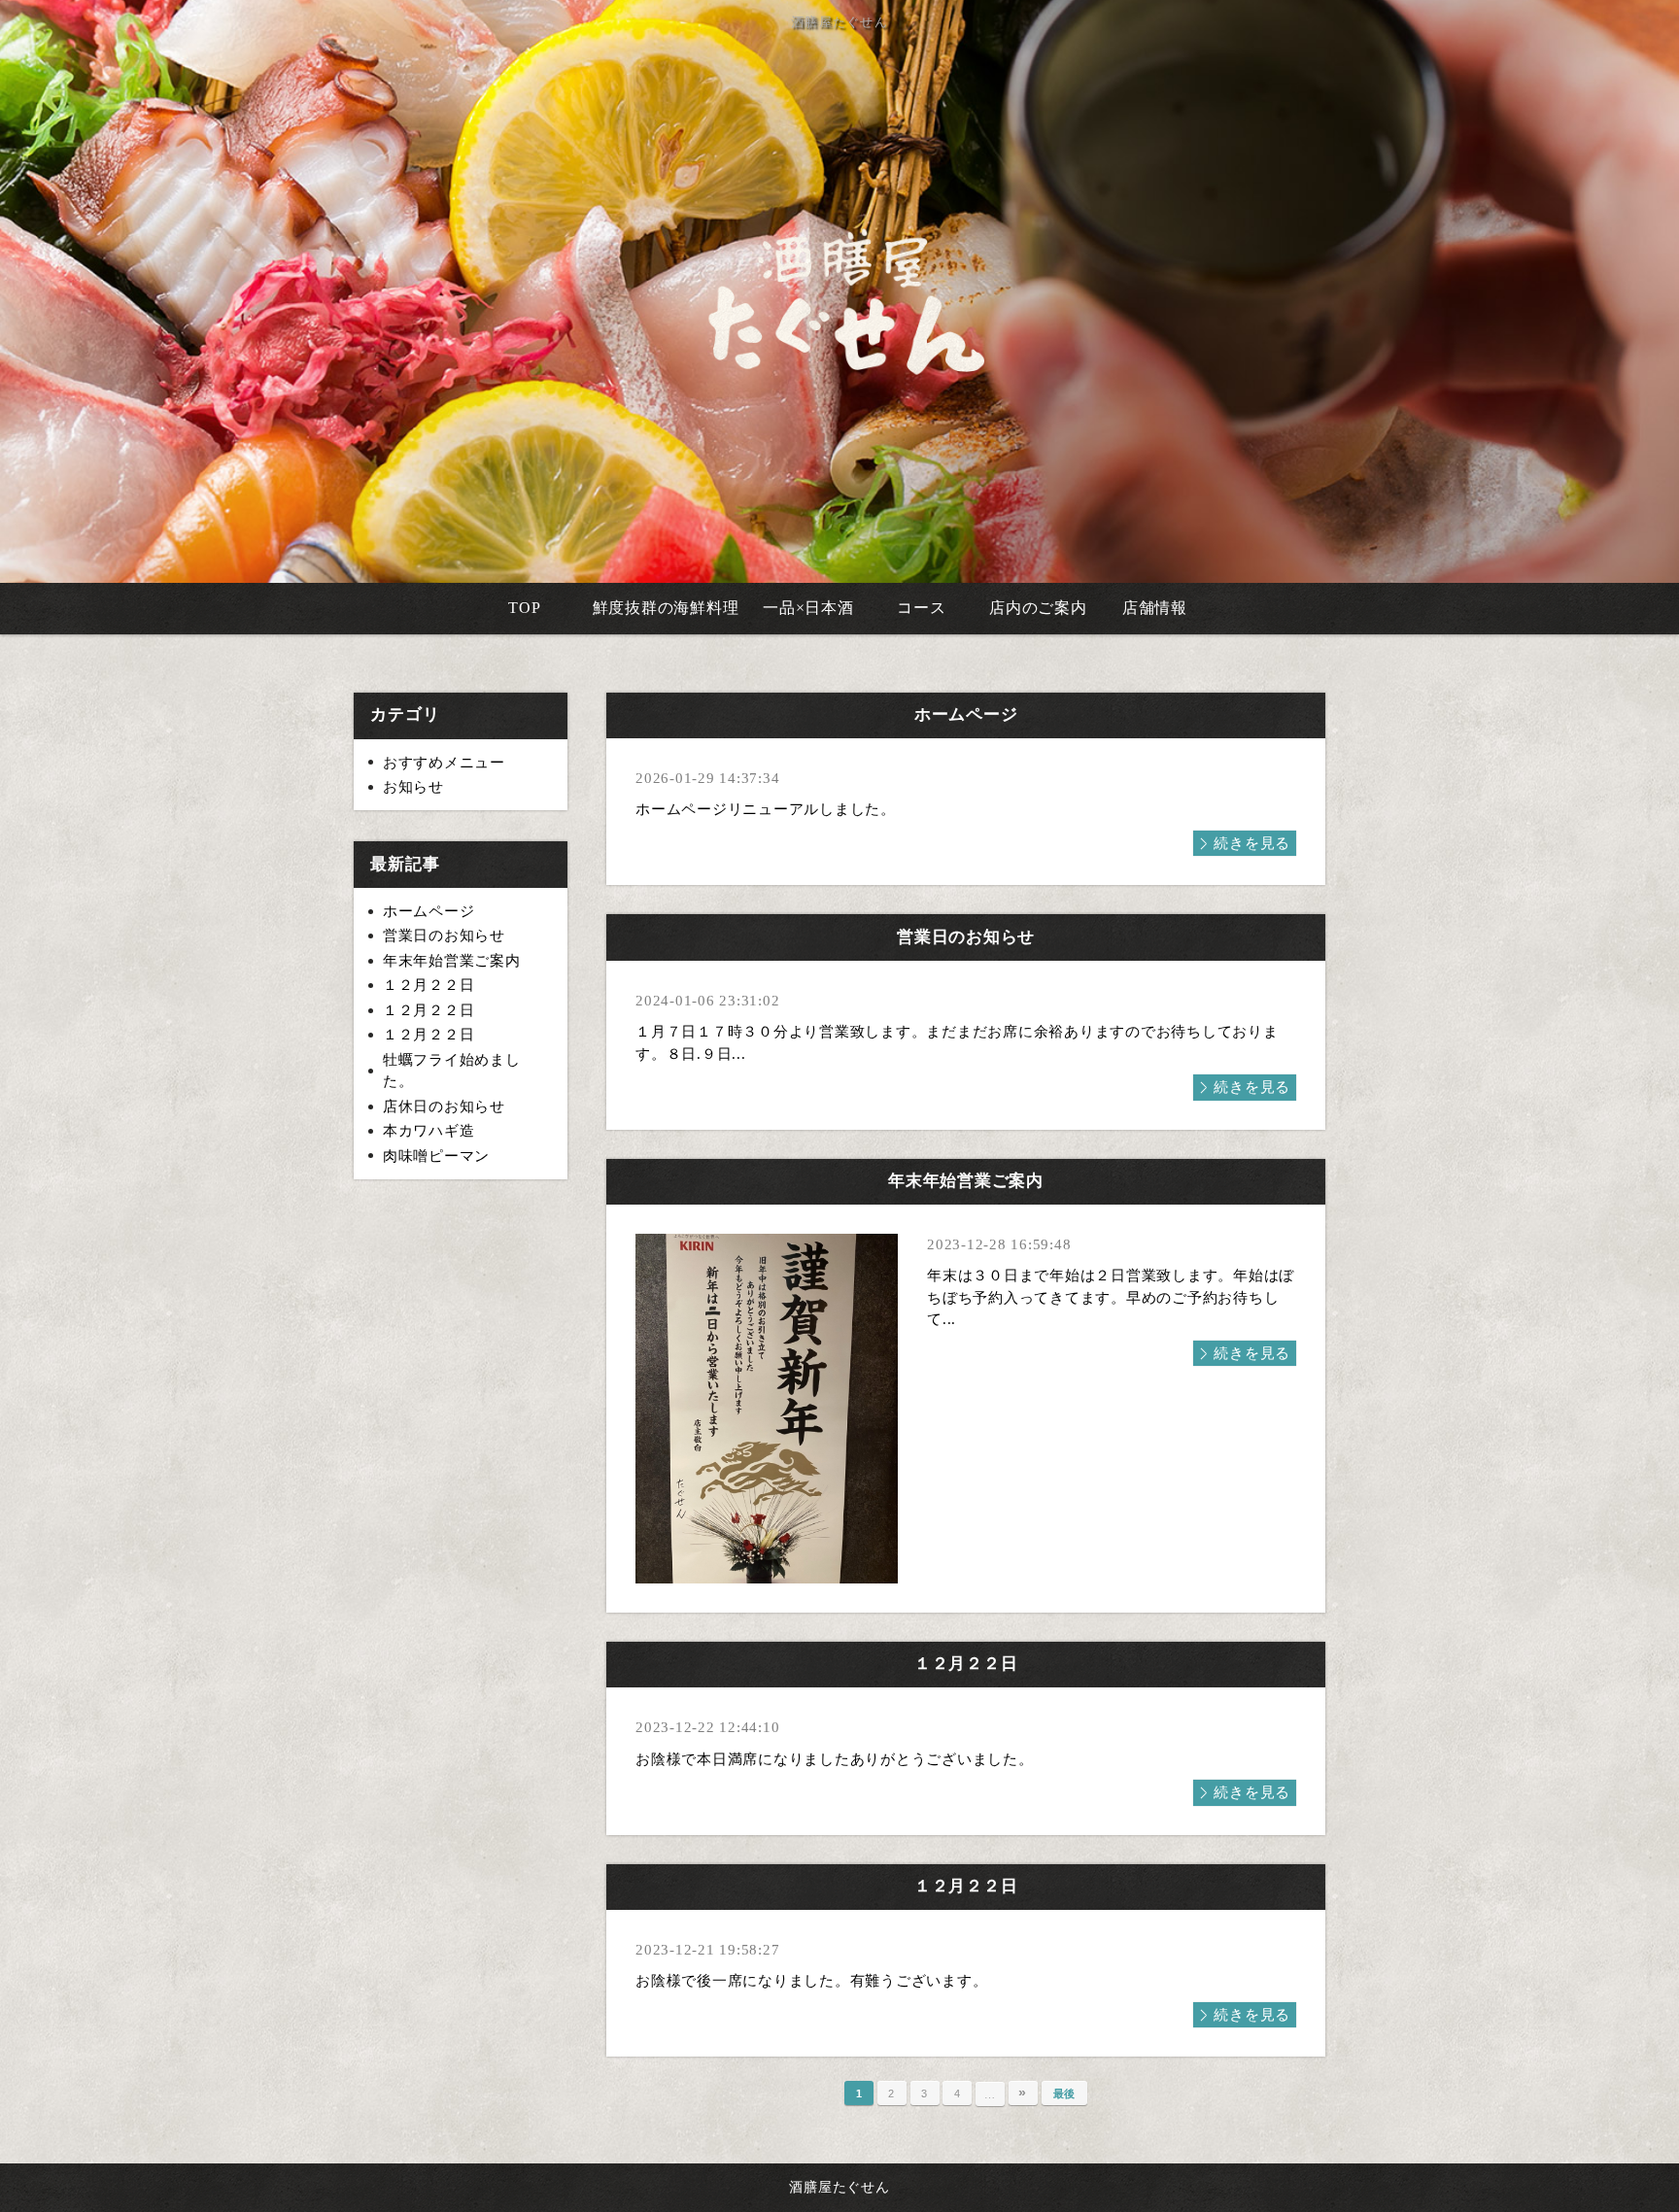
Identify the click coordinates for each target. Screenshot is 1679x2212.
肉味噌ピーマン (436, 1156)
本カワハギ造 (429, 1131)
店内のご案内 (1038, 608)
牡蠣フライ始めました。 (452, 1071)
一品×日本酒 (808, 608)
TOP (524, 608)
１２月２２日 (429, 985)
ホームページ (429, 911)
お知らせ (413, 787)
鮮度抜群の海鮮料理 (666, 608)
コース (921, 608)
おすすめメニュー (444, 763)
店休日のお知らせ (444, 1106)
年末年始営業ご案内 (452, 961)
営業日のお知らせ (444, 936)
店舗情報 (1155, 608)
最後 (1065, 2093)
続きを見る (1252, 843)
